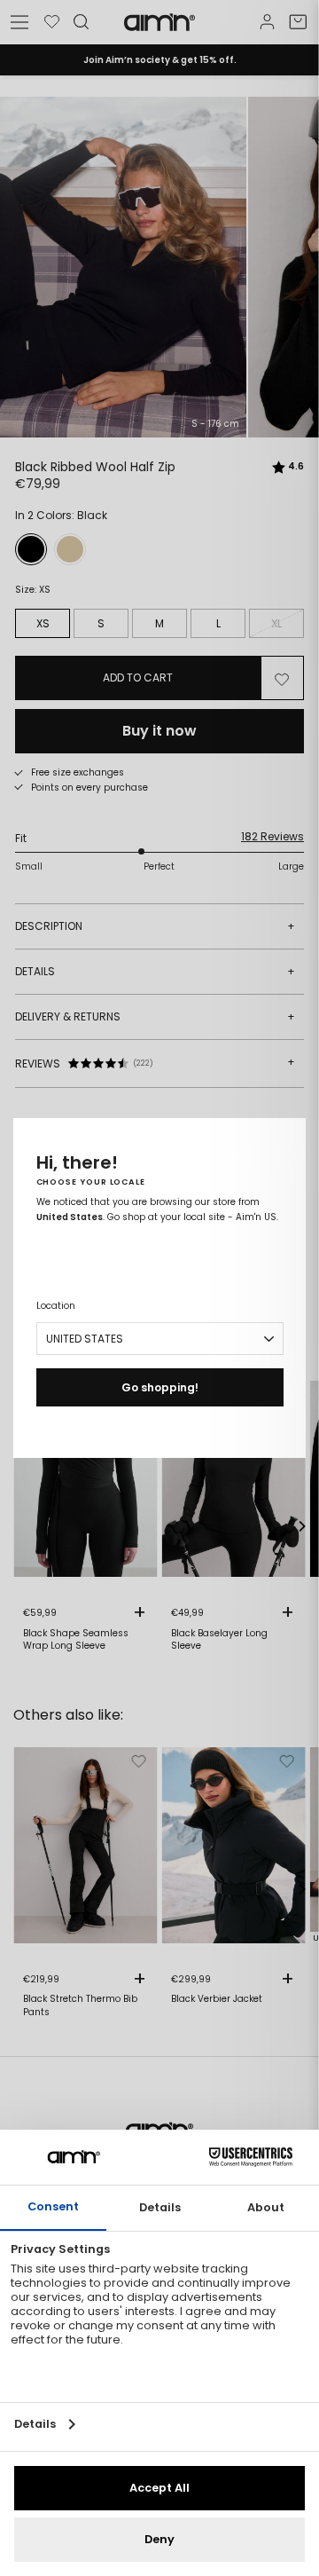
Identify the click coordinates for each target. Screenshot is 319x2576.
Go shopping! (160, 1387)
